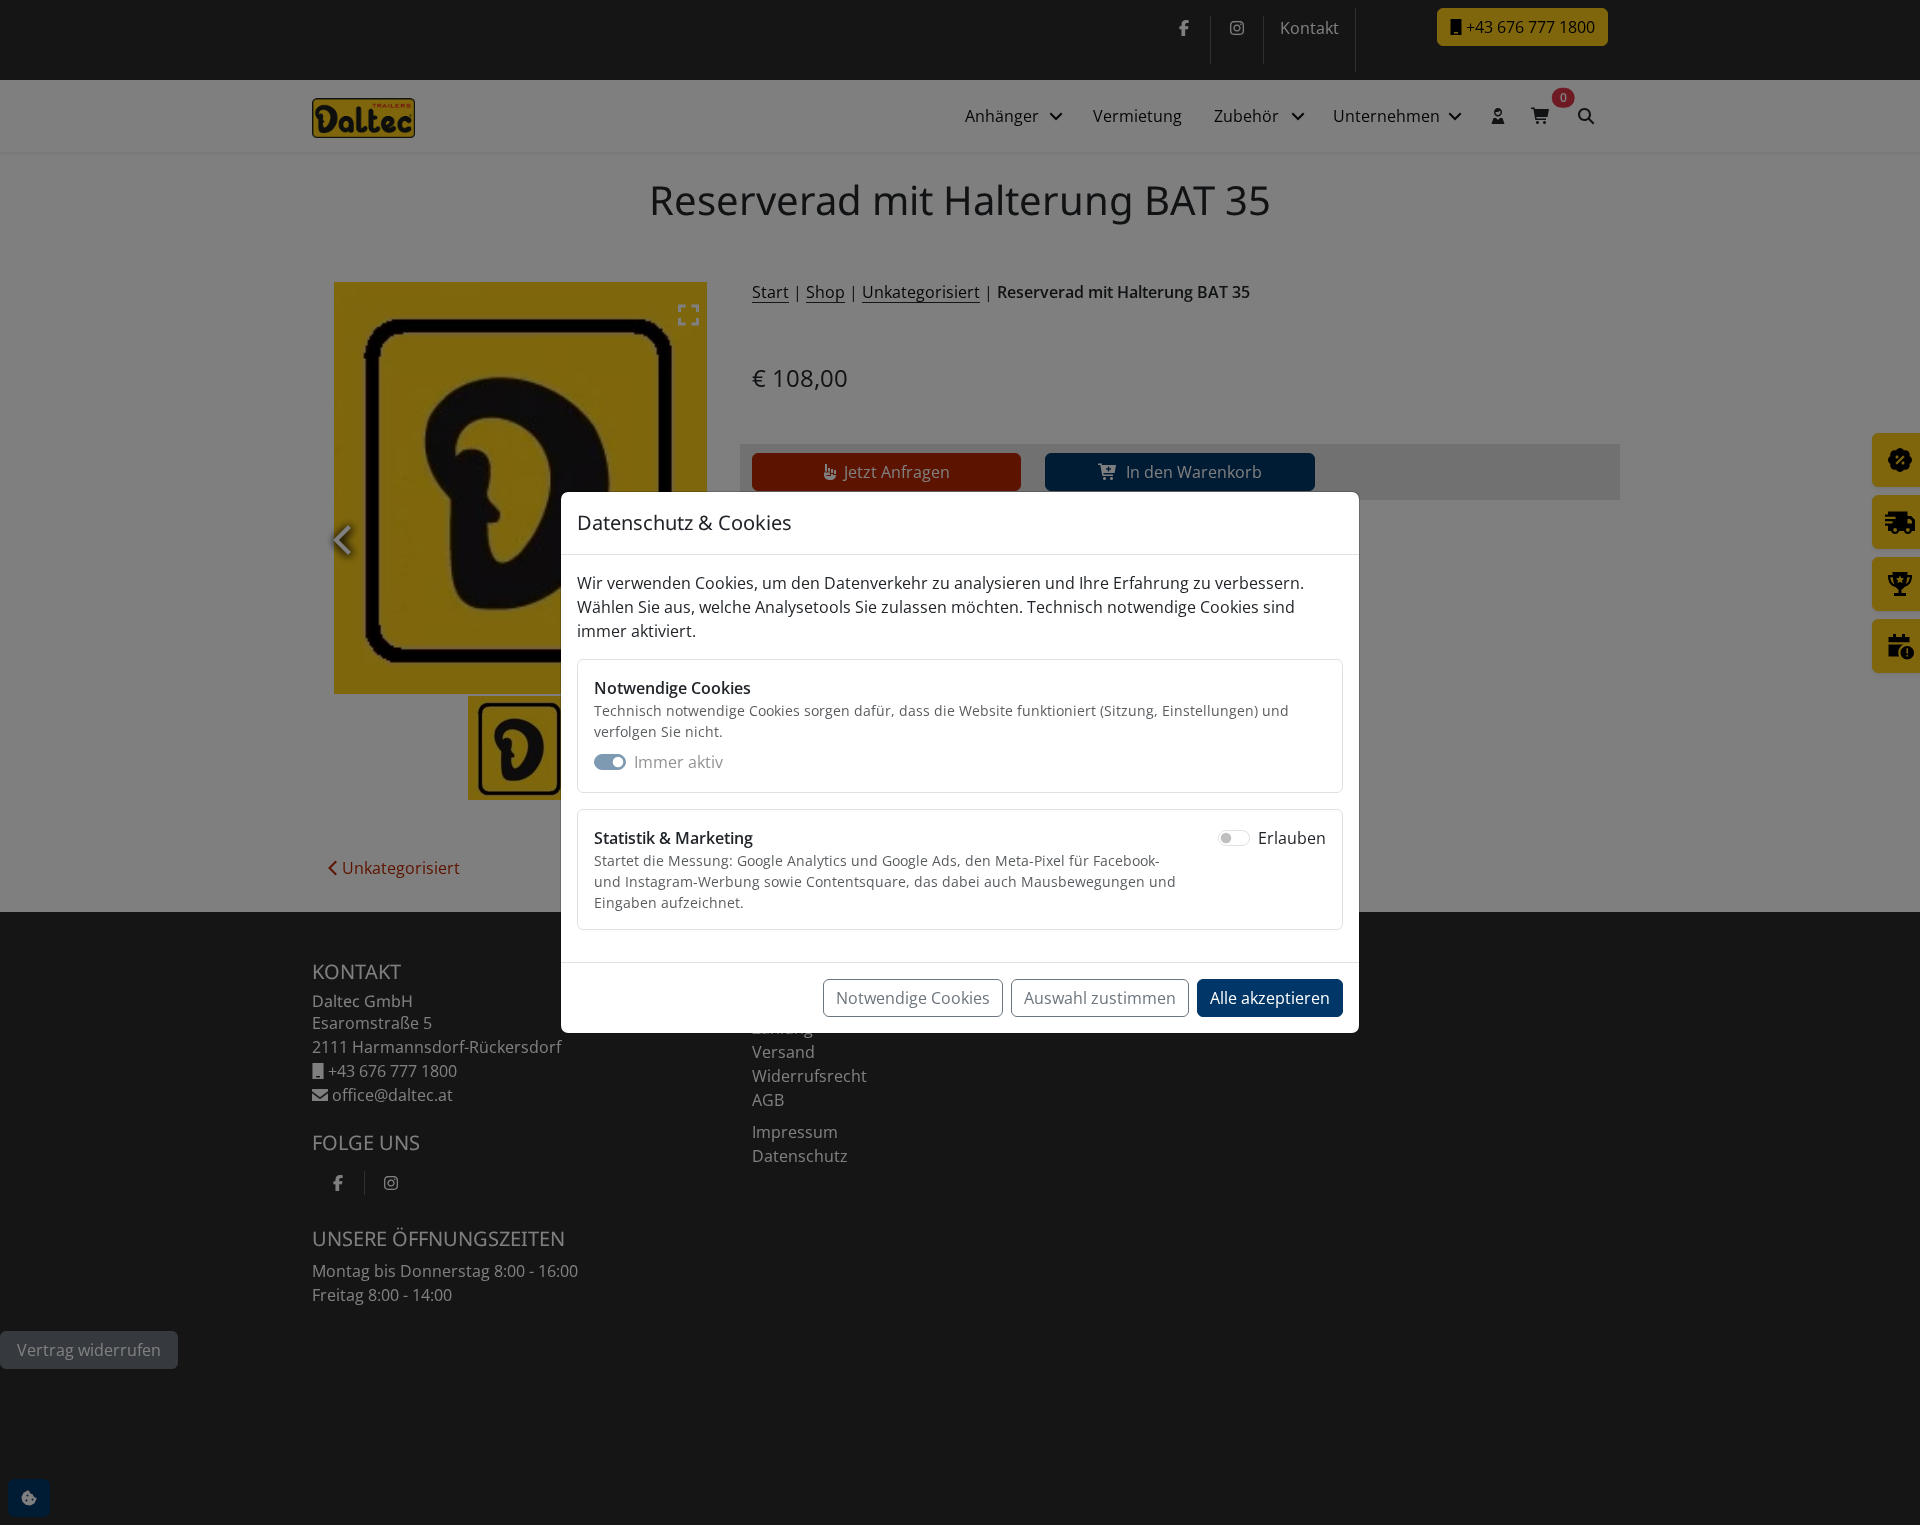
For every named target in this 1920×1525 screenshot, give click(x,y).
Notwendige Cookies (913, 998)
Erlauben (1292, 838)
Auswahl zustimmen (1100, 998)
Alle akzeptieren (1270, 998)
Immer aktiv (678, 762)
